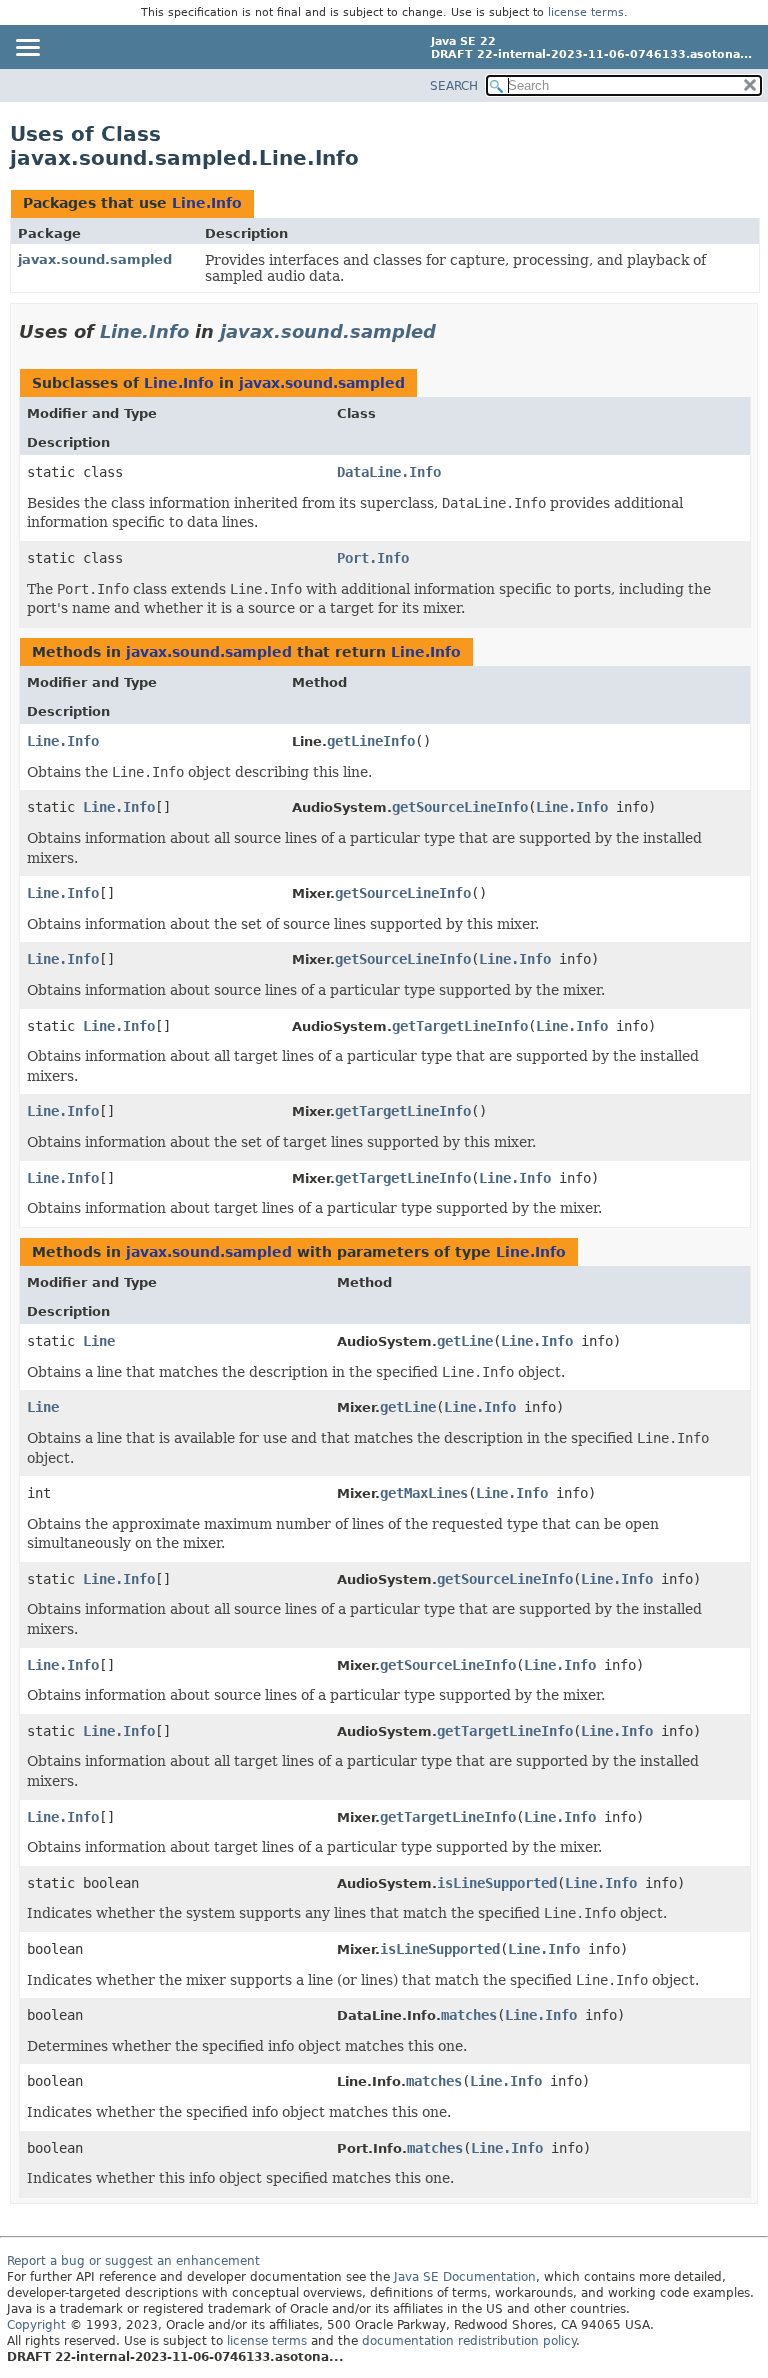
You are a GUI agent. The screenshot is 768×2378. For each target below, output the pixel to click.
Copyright (36, 2325)
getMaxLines (424, 1493)
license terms (586, 12)
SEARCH (454, 86)
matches (469, 2015)
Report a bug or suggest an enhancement (133, 2261)
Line (99, 1341)
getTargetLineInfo (460, 1026)
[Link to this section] (450, 331)
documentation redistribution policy (469, 2341)
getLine (465, 1341)
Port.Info (373, 558)
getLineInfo (371, 741)
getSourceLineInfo (460, 807)
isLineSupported (497, 1883)
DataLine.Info (389, 472)
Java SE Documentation (465, 2277)
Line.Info (207, 203)
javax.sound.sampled (95, 259)
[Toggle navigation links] (27, 49)
